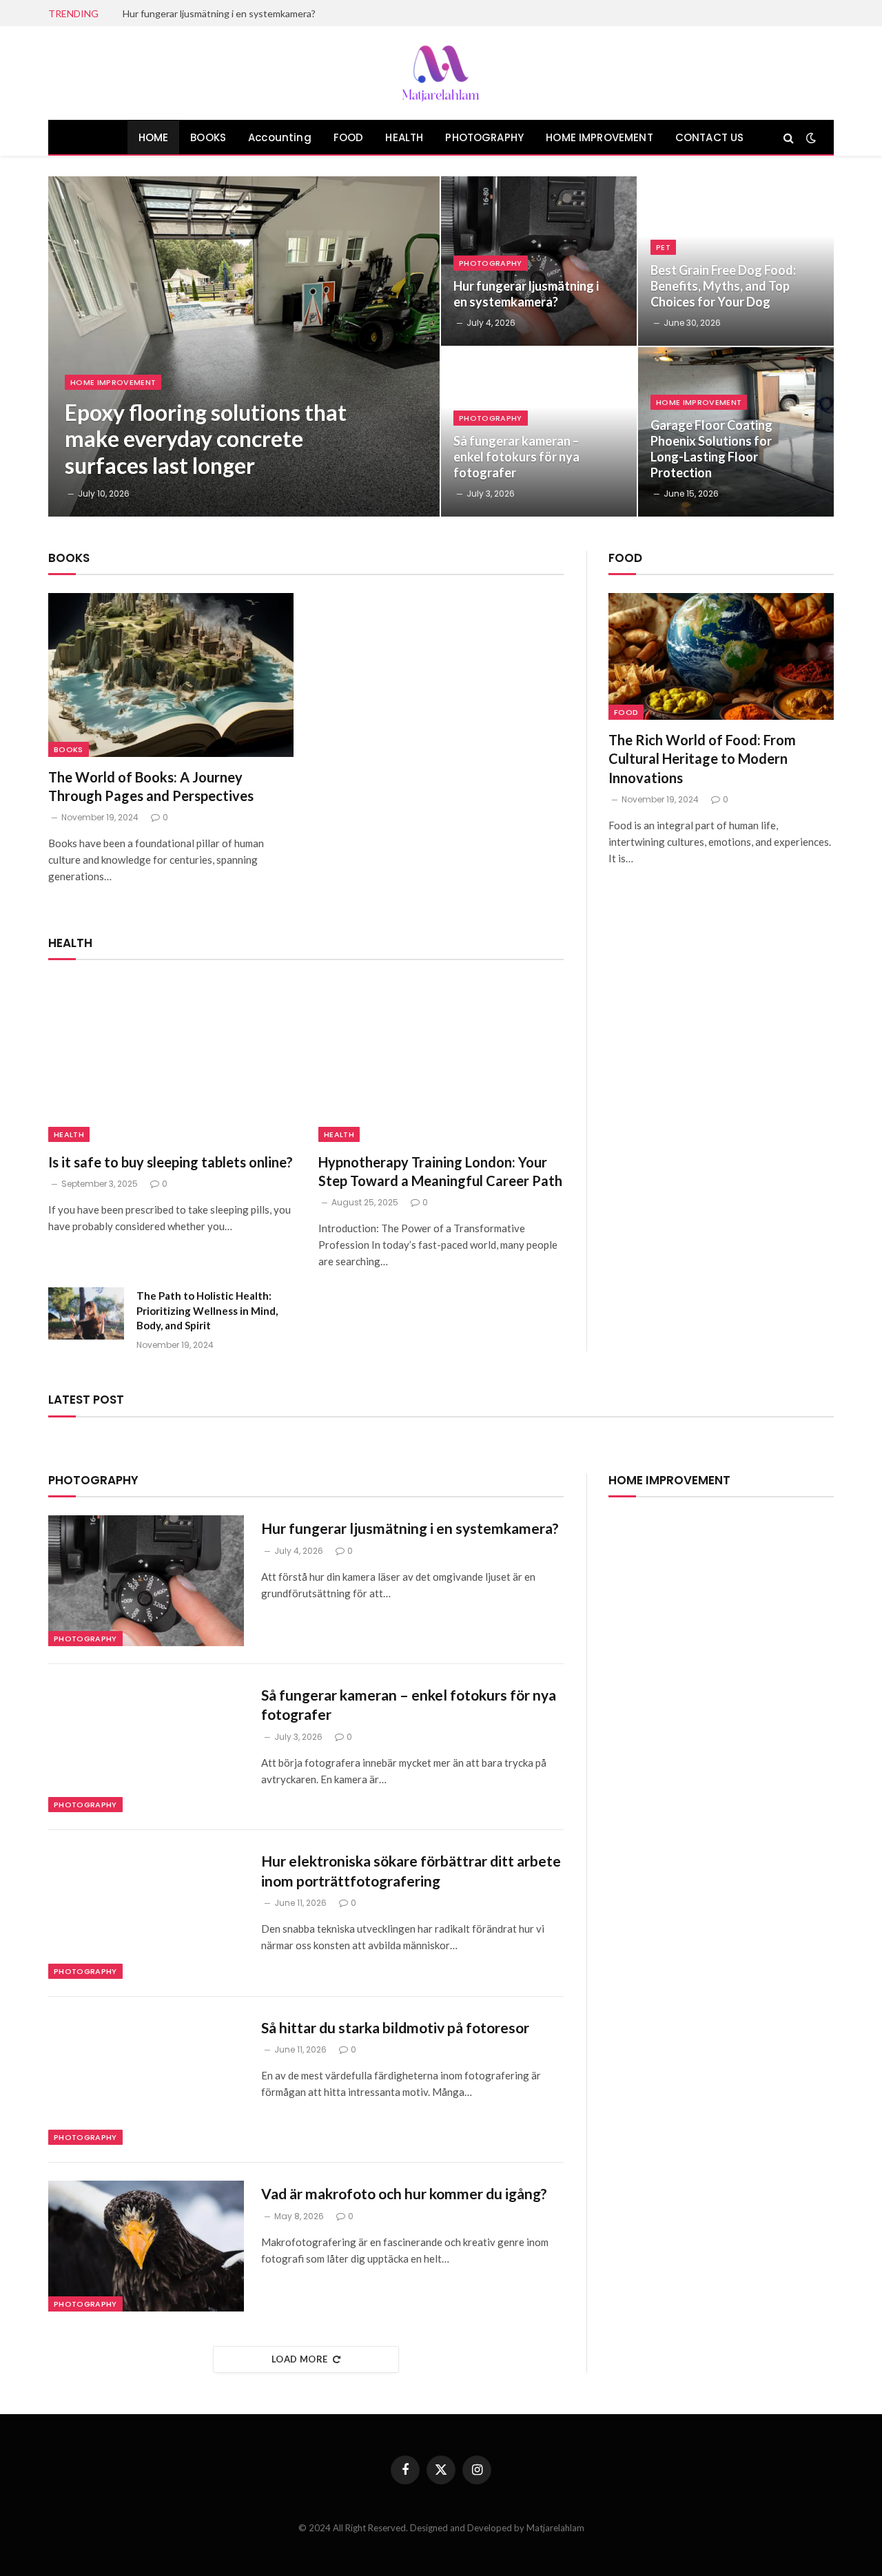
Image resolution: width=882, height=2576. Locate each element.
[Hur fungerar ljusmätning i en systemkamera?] (539, 261)
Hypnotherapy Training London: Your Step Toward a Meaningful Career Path (440, 1171)
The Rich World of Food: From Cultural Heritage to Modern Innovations (702, 758)
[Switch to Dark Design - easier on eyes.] (810, 138)
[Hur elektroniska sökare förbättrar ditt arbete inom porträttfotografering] (146, 1913)
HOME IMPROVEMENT (599, 137)
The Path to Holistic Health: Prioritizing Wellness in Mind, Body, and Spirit (207, 1310)
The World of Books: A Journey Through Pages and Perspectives (151, 786)
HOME (154, 137)
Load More (300, 2359)
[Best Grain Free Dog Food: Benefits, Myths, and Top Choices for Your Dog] (736, 261)
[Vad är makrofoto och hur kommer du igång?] (146, 2246)
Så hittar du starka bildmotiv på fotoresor (395, 2027)
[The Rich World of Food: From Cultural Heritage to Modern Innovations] (721, 656)
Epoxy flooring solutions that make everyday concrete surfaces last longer (206, 439)
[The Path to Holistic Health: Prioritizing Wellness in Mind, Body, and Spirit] (86, 1313)
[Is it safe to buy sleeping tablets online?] (171, 1060)
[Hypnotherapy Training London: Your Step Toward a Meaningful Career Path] (441, 1060)
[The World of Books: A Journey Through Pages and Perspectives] (171, 675)
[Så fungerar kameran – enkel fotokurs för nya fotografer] (539, 432)
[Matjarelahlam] (441, 73)
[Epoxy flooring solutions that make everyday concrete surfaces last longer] (244, 346)
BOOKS (208, 137)
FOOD (349, 137)
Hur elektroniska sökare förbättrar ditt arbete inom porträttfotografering (411, 1871)
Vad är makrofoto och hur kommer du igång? (404, 2193)
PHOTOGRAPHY (484, 137)
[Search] (789, 137)
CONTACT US (710, 137)
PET (663, 247)
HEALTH (404, 137)
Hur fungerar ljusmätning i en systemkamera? (219, 13)
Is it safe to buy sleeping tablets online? (171, 1162)
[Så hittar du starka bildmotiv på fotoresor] (146, 2080)
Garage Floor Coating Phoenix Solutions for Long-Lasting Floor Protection (711, 449)
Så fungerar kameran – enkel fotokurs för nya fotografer (516, 457)
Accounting (280, 137)
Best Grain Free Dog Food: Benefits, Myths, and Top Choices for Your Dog (723, 286)
